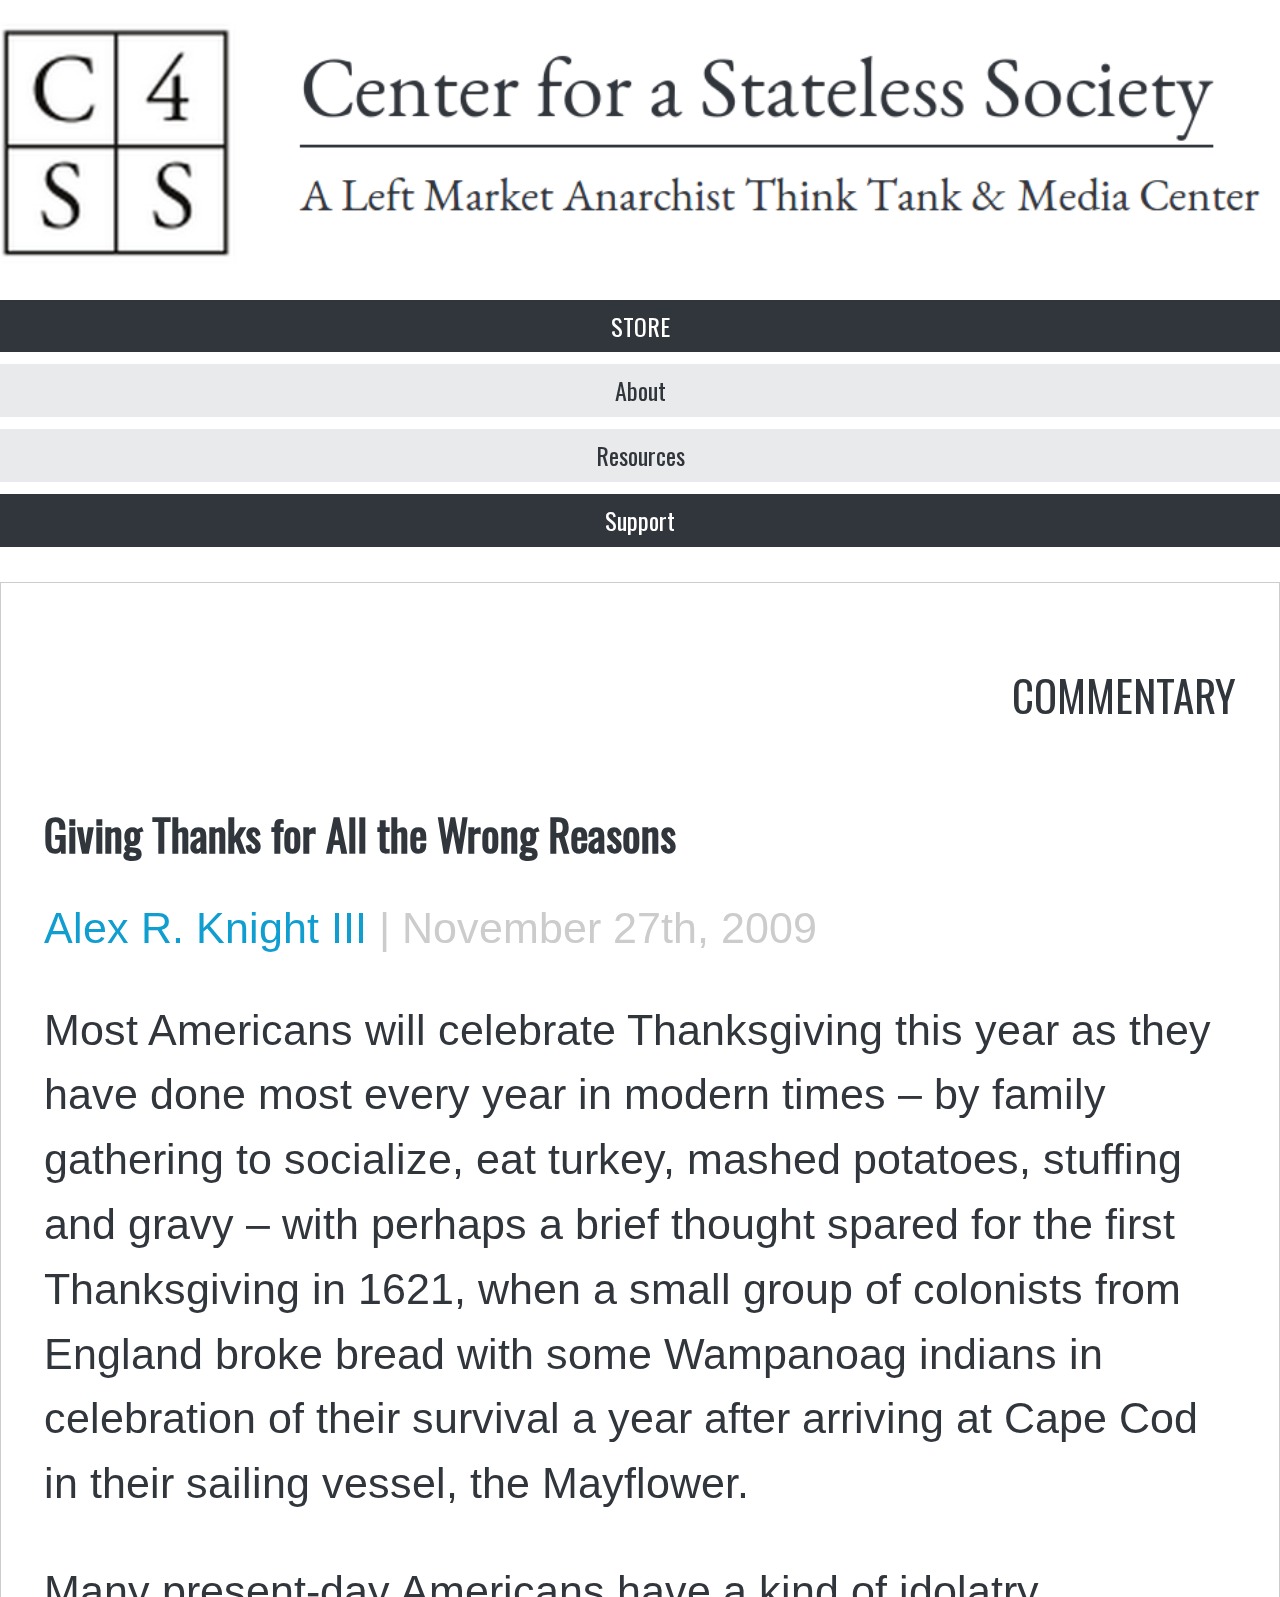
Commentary (1124, 694)
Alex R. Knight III (205, 928)
